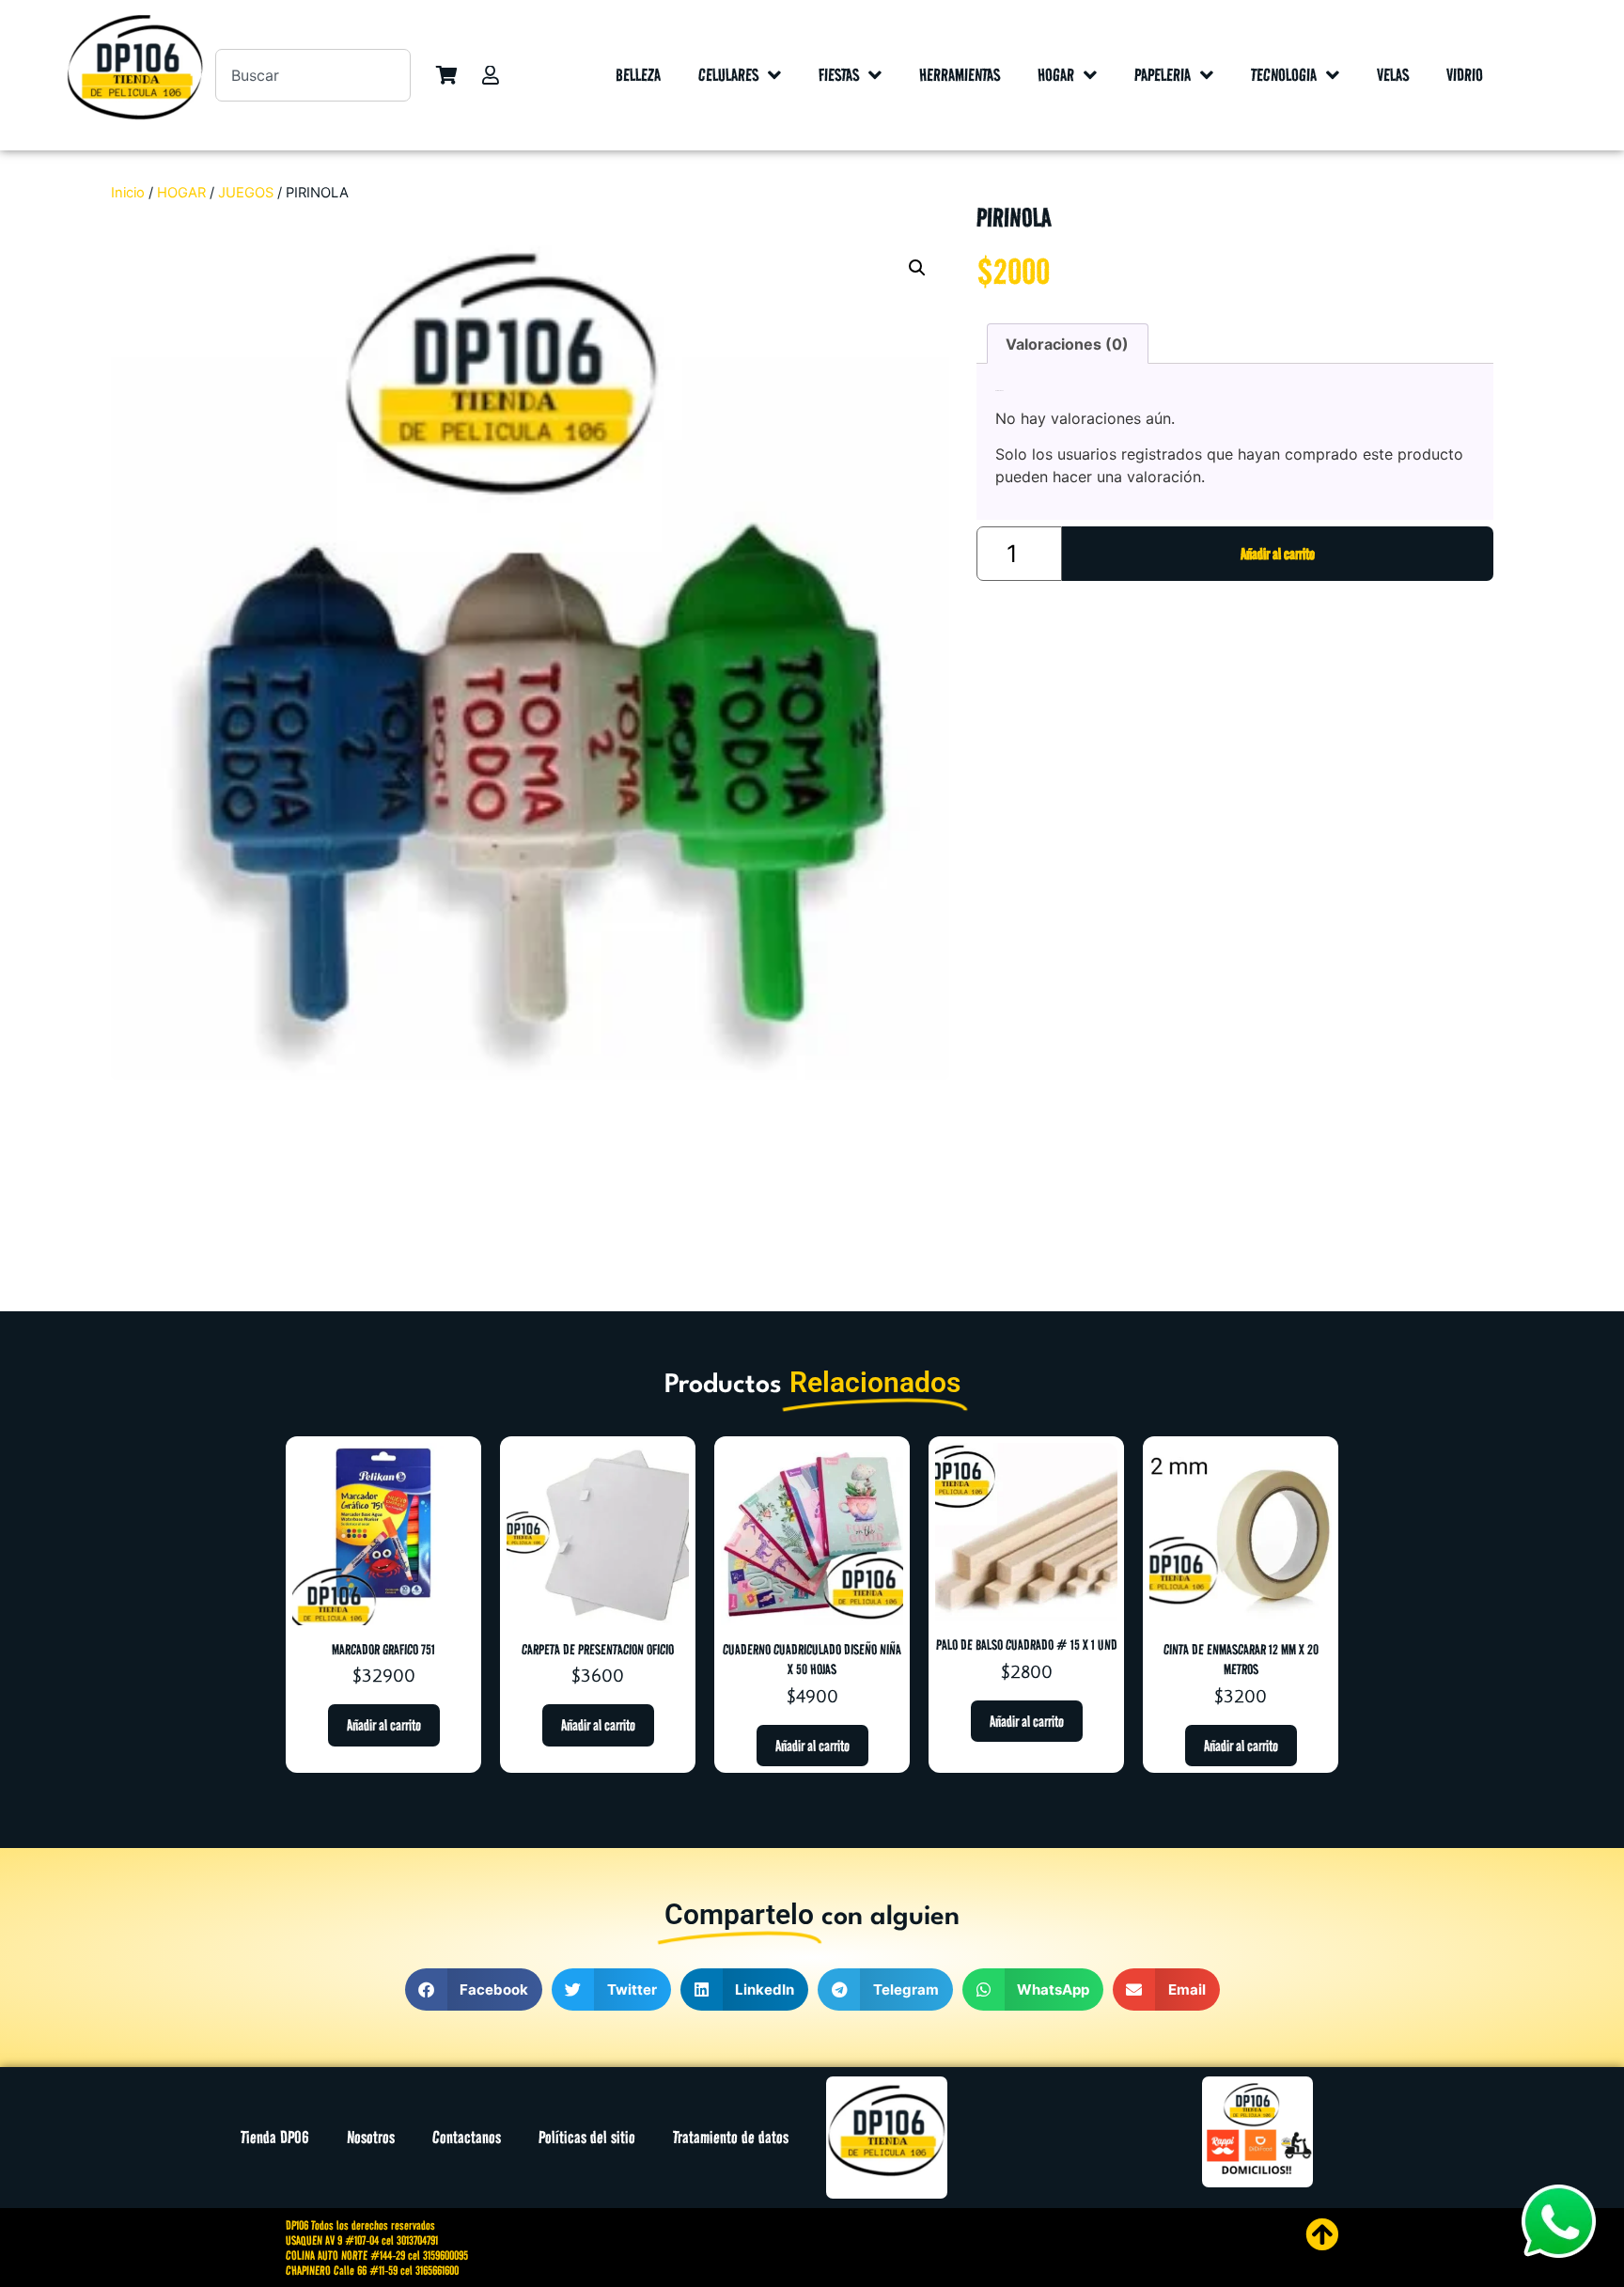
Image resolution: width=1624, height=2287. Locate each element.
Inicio (128, 193)
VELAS (1393, 75)
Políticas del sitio (587, 2137)
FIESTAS (839, 75)
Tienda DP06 (275, 2137)
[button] (917, 268)
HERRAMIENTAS (960, 75)
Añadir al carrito (1278, 554)
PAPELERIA (1163, 75)
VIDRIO (1465, 75)
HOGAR (1056, 75)
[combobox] (313, 75)
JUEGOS (246, 193)
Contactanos (467, 2137)
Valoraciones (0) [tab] (1067, 344)
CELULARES (728, 75)
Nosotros (371, 2137)
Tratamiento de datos (731, 2137)
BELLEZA (638, 75)
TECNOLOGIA (1284, 75)
